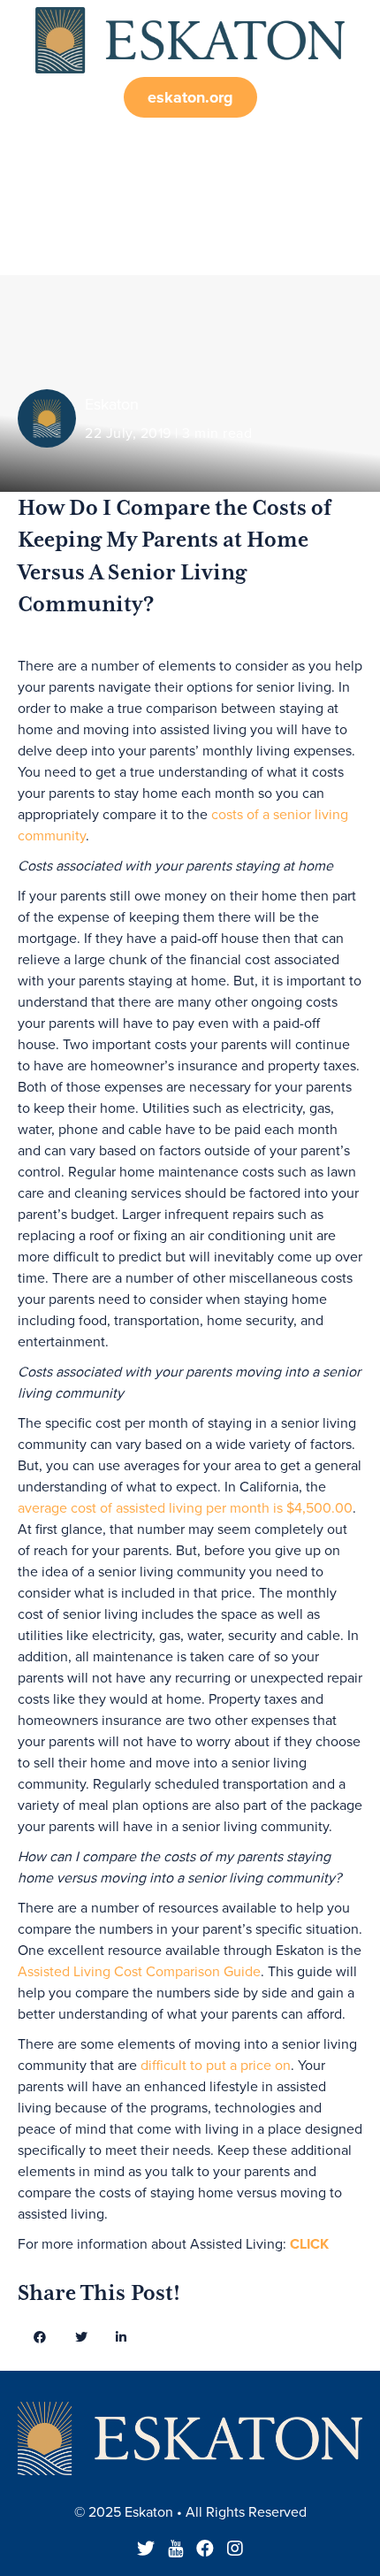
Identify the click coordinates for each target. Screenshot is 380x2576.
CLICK (309, 2244)
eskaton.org (190, 97)
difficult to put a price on (216, 2066)
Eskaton (112, 404)
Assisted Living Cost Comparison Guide (139, 1972)
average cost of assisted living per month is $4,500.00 (185, 1508)
